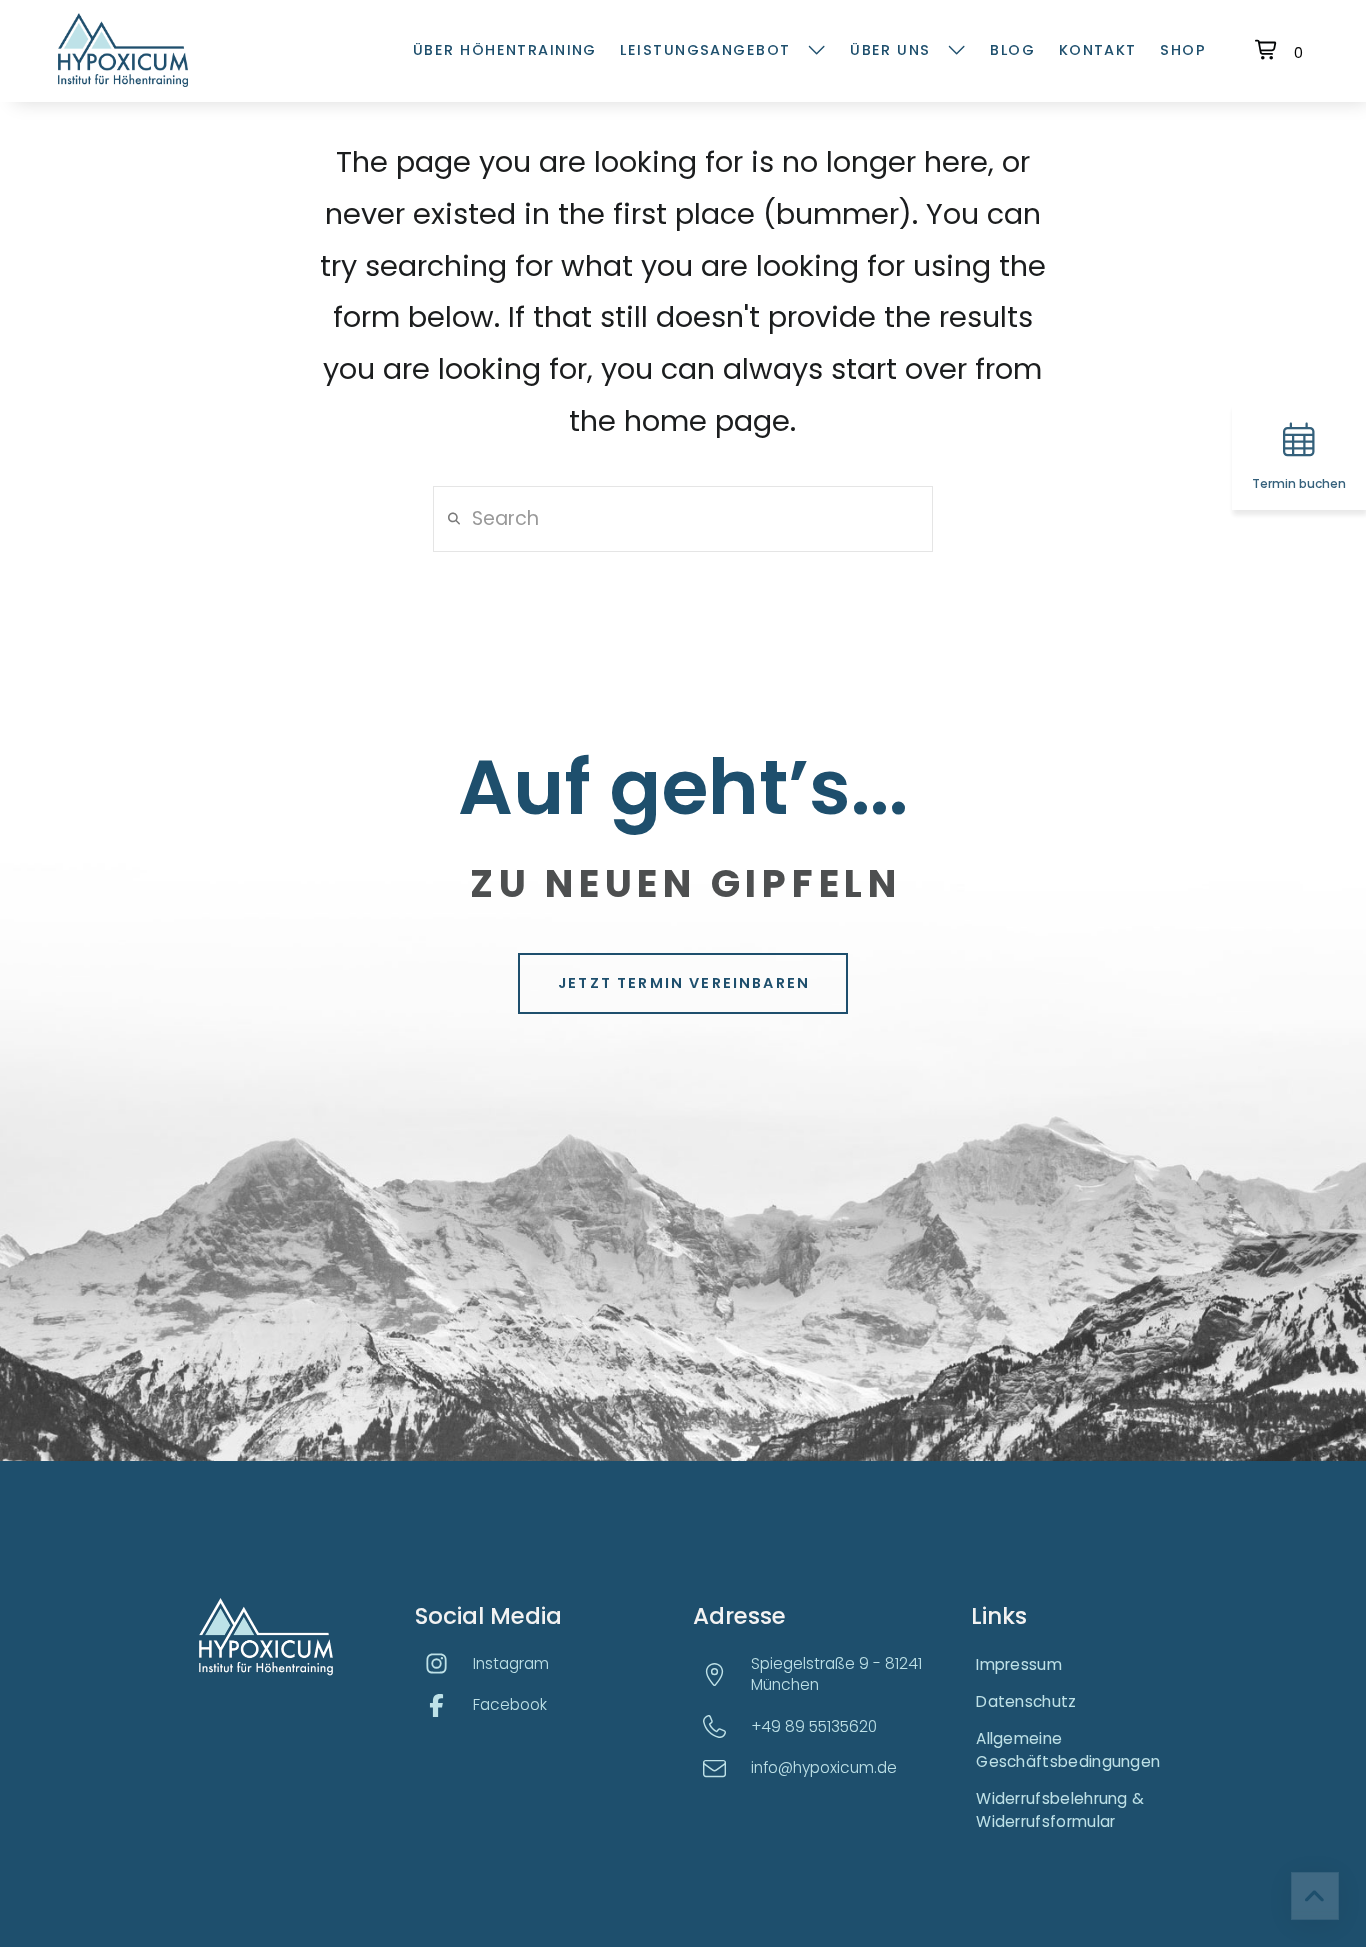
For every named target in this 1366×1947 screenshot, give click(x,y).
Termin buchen (1299, 484)
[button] (1281, 50)
